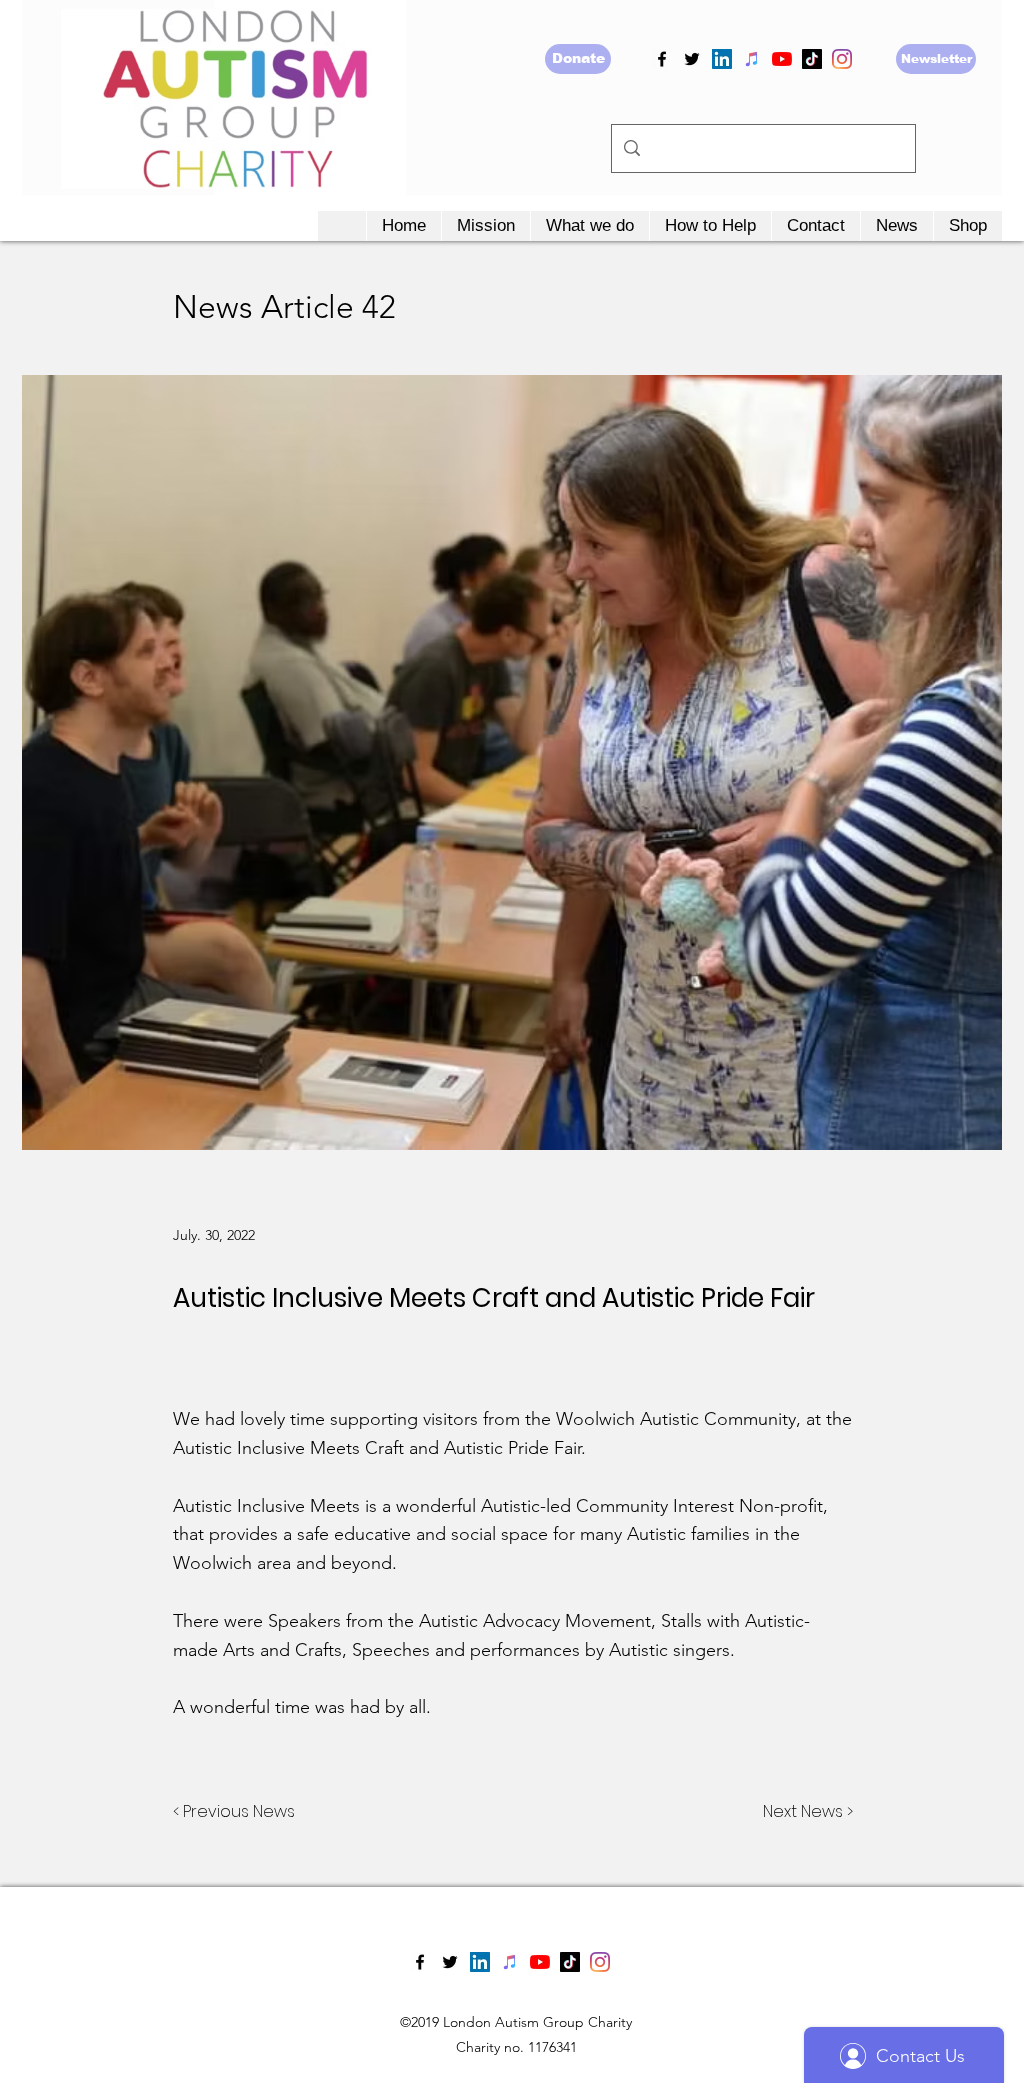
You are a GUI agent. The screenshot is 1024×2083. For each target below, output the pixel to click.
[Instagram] (842, 59)
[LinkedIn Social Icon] (722, 59)
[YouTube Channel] (782, 59)
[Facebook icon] (662, 59)
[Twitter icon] (692, 59)
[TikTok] (812, 59)
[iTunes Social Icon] (752, 59)
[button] (485, 226)
